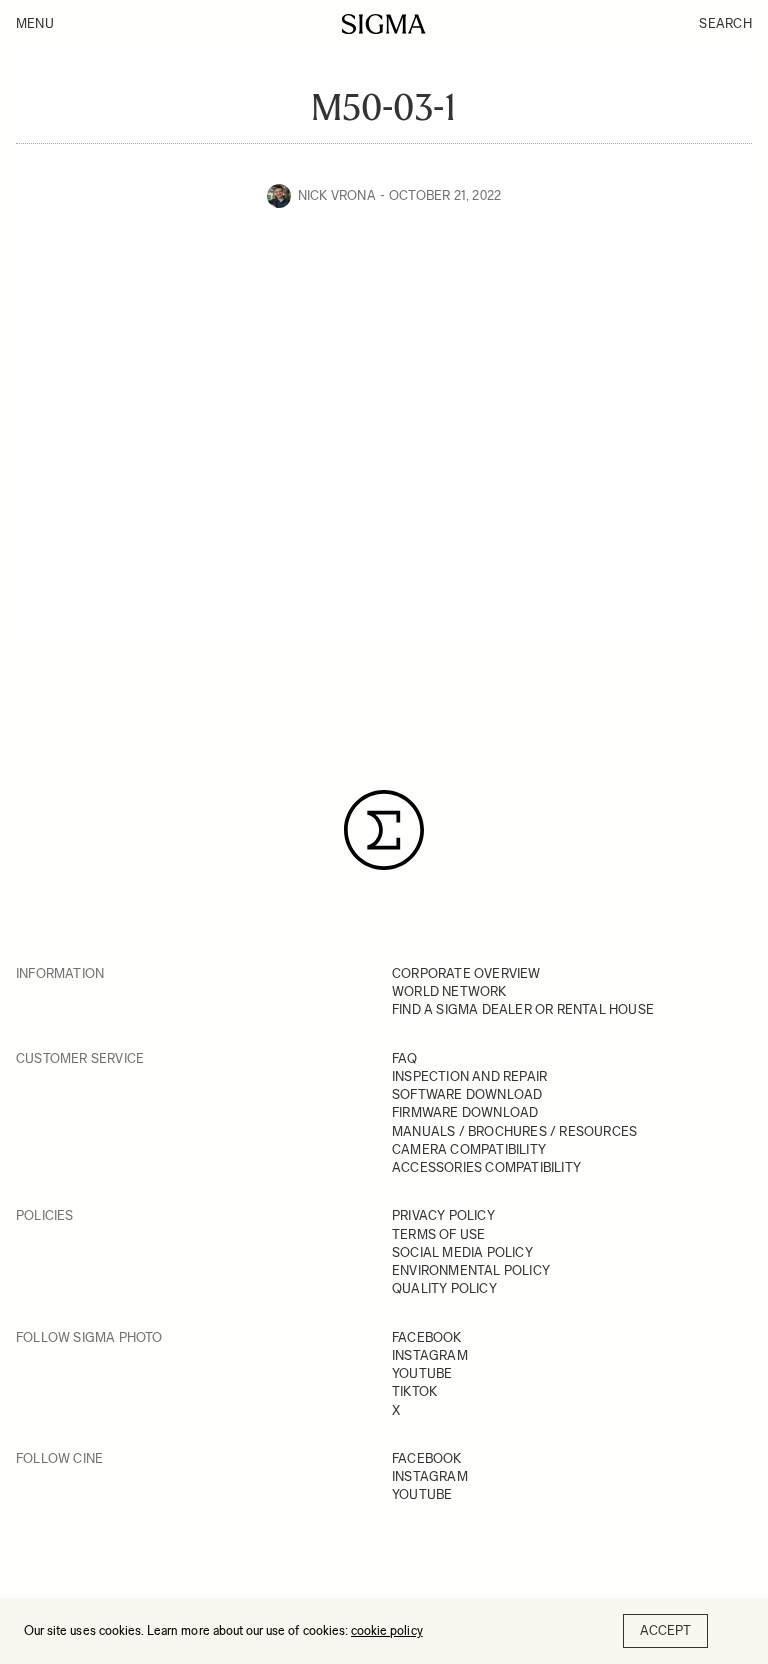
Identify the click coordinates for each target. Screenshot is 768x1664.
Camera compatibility (469, 1149)
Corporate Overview (466, 973)
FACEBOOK (427, 1337)
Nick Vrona (337, 195)
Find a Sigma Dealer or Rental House (523, 1009)
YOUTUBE (422, 1373)
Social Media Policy (462, 1252)
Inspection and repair (469, 1076)
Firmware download (465, 1112)
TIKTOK (414, 1391)
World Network (449, 991)
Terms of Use (438, 1234)
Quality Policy (444, 1288)
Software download (467, 1094)
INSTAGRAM (430, 1355)
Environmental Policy (471, 1270)
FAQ (405, 1058)
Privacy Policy (443, 1215)
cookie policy (387, 1630)
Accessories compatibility (486, 1167)
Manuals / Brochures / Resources (514, 1131)
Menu (35, 23)
